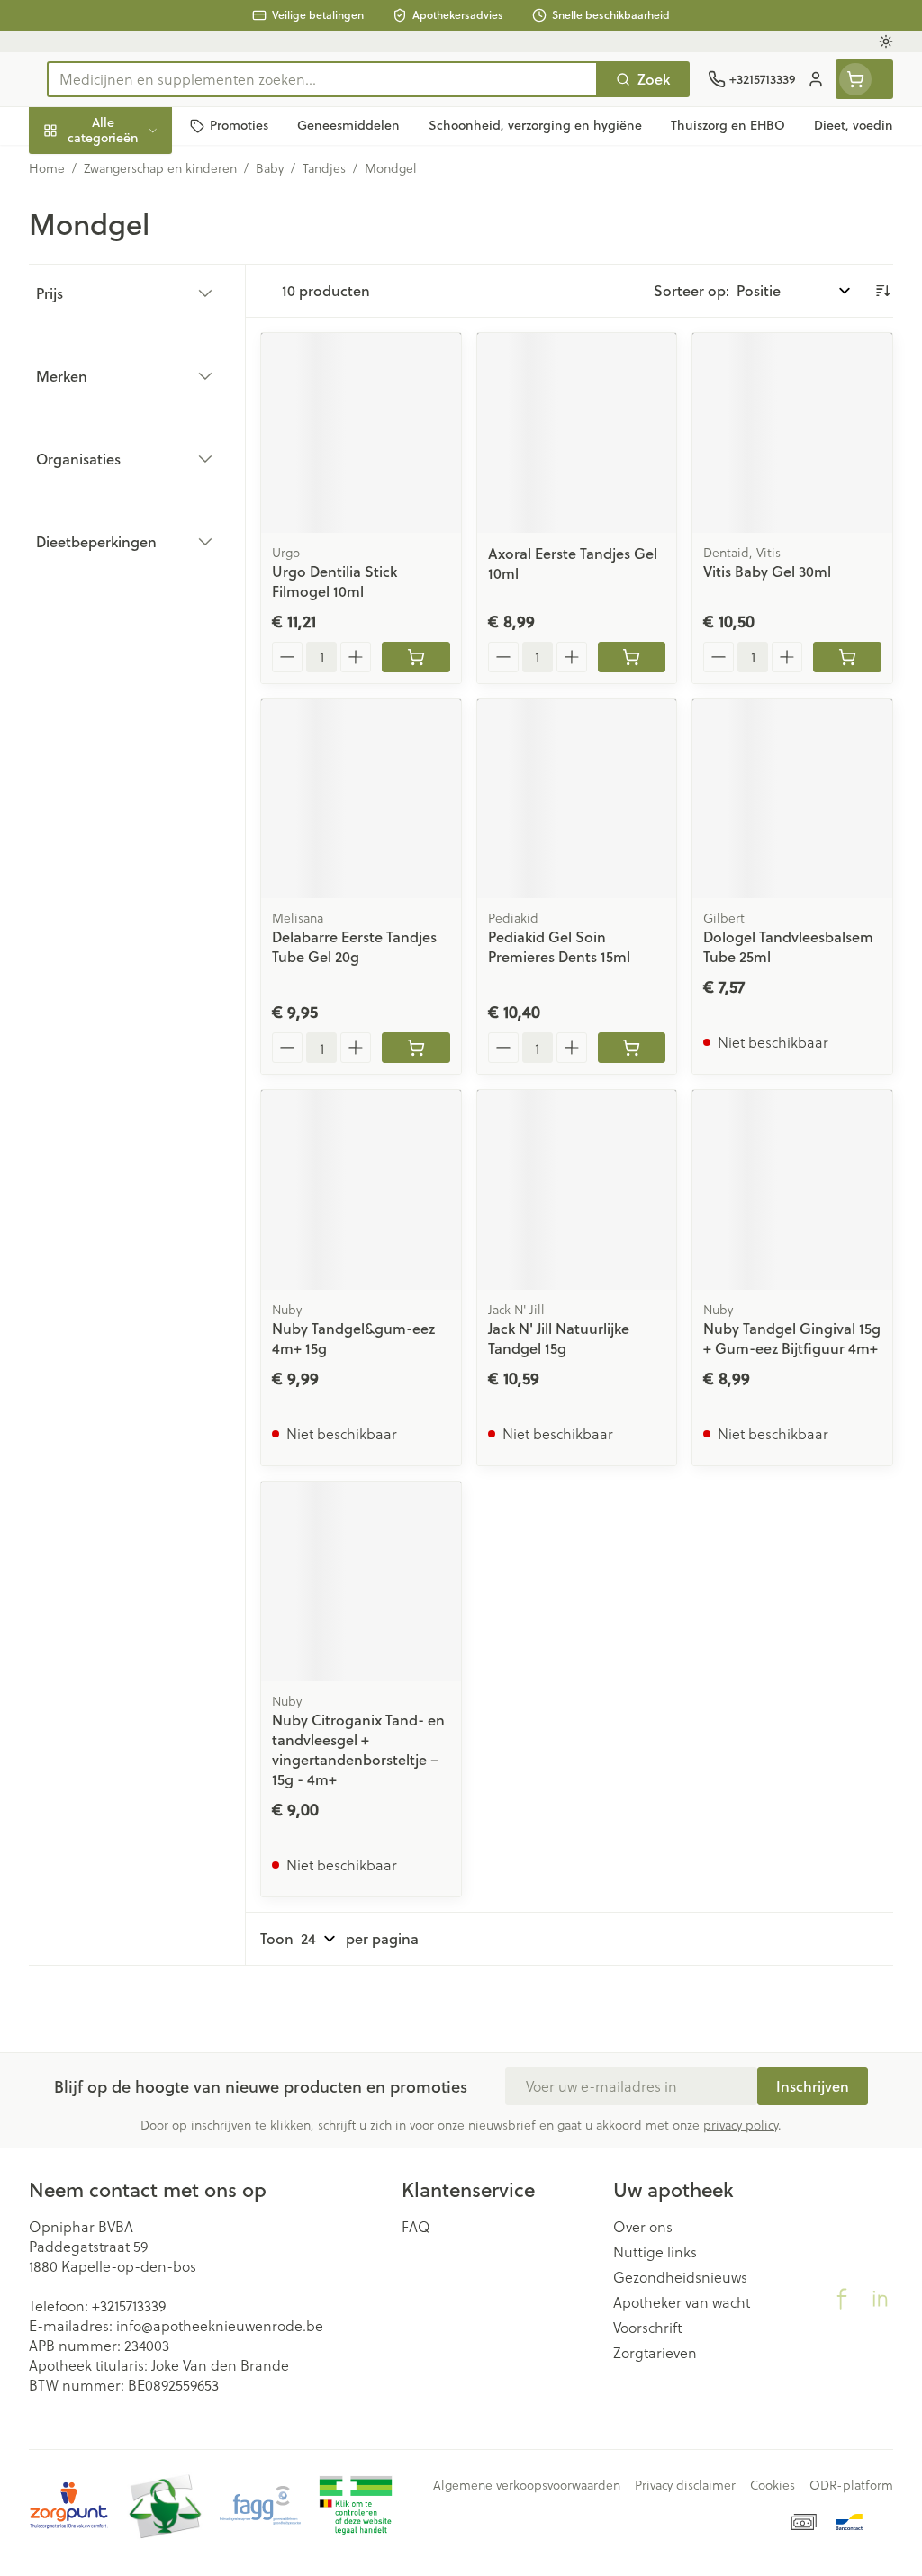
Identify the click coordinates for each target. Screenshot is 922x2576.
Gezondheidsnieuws (680, 2277)
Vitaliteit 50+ (144, 381)
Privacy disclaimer (685, 2485)
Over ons (643, 2227)
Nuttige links (655, 2252)
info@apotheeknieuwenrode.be (220, 2325)
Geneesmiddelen (144, 550)
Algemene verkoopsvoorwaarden (527, 2485)
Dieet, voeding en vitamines (144, 274)
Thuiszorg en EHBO (144, 466)
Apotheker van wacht (682, 2302)
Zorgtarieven (655, 2353)
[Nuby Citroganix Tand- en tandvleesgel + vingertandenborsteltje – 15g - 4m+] (361, 1581)
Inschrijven (813, 2086)
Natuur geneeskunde (144, 423)
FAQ (416, 2227)
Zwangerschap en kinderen (144, 332)
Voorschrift (648, 2328)
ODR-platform (851, 2485)
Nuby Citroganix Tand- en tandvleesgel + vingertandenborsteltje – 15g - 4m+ (358, 1749)
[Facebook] (842, 2299)
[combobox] (322, 79)
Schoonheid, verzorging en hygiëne (144, 216)
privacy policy (741, 2125)
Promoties (77, 168)
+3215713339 (129, 2306)
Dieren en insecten (144, 508)
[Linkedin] (880, 2299)
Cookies (773, 2485)
